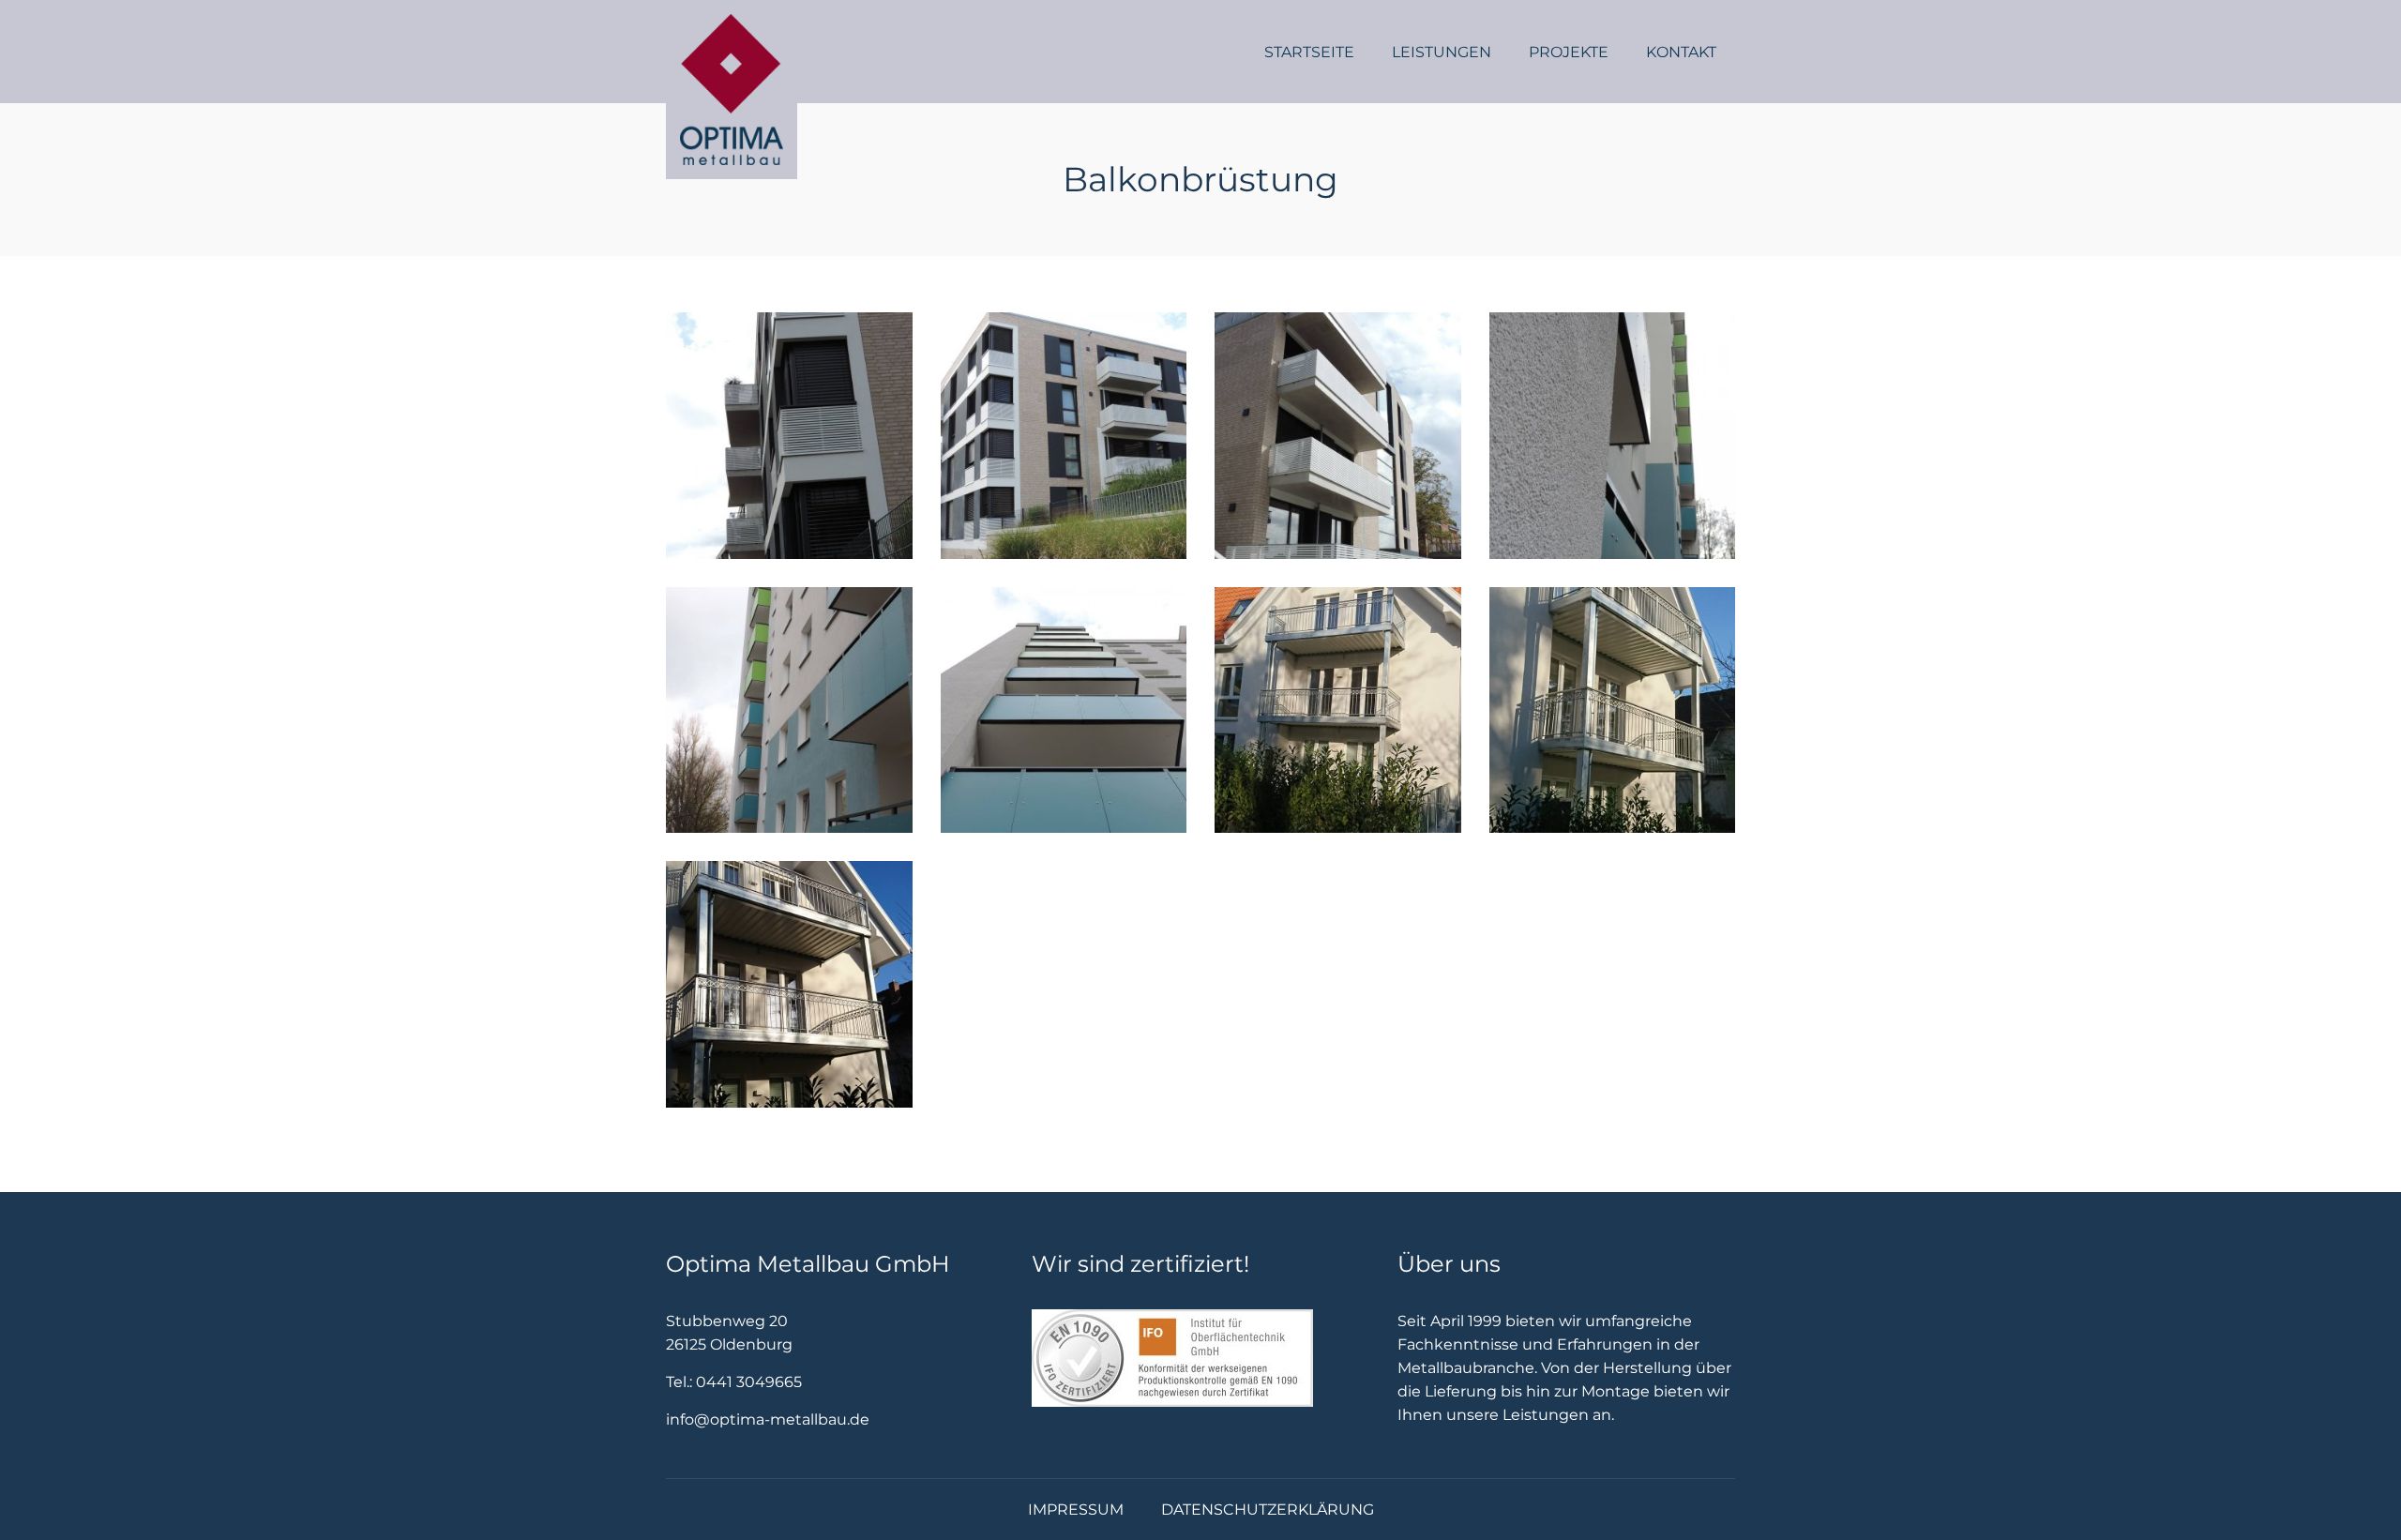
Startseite (1309, 52)
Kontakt (1681, 52)
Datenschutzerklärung (1268, 1510)
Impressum (1076, 1510)
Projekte (1569, 52)
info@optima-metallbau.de (768, 1419)
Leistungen (1442, 52)
